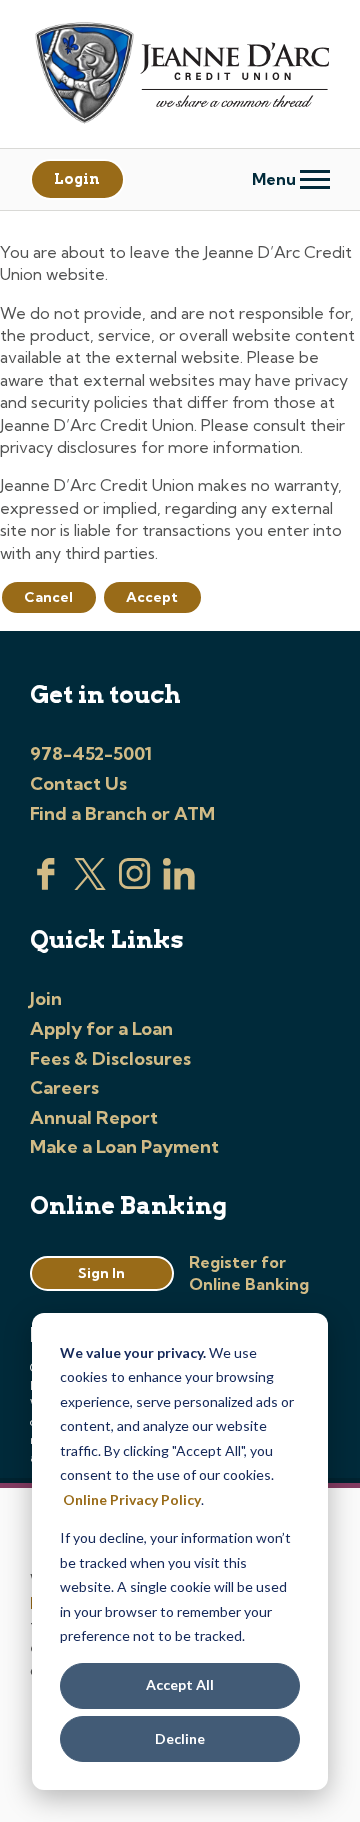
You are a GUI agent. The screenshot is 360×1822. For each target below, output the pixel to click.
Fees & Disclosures (110, 1058)
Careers (64, 1087)
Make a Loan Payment (124, 1146)
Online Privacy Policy (132, 1499)
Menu (276, 179)
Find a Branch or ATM (122, 813)
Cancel (48, 597)
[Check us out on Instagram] (135, 884)
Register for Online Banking (249, 1273)
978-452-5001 (91, 753)
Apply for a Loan (101, 1028)
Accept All (180, 1684)
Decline (180, 1738)
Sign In (101, 1273)
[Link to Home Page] (180, 75)
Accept (152, 597)
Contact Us (78, 783)
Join (46, 998)
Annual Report (94, 1117)
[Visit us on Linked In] (179, 884)
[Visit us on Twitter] (90, 884)
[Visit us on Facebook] (46, 884)
